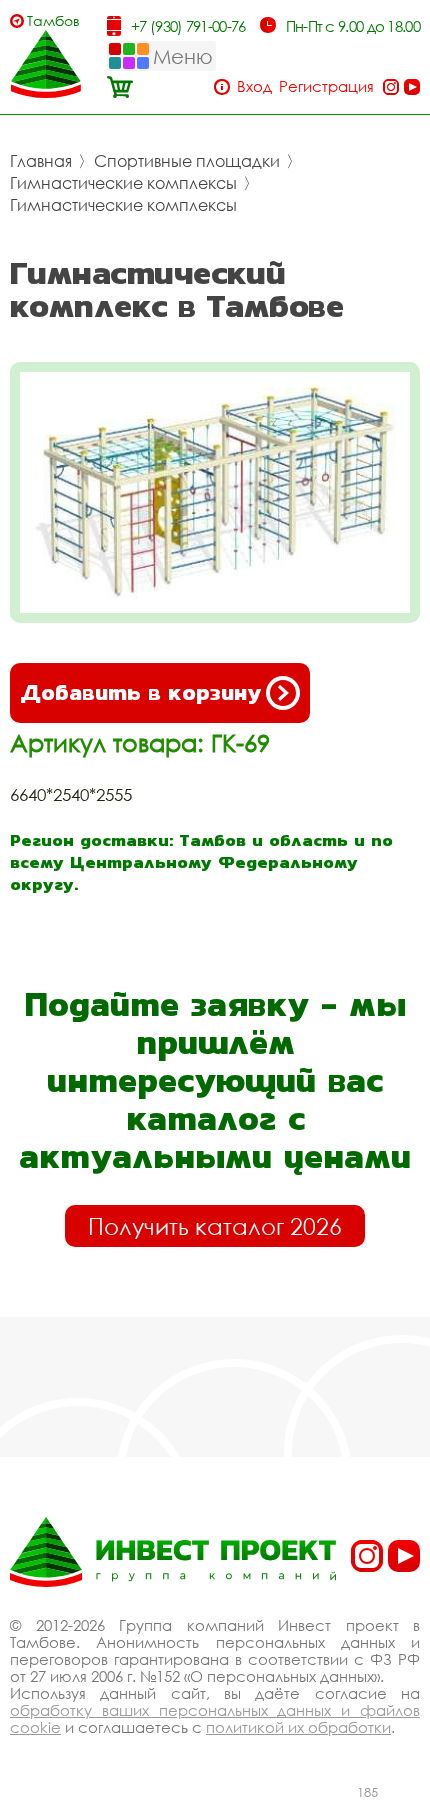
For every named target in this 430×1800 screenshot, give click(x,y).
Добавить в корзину (140, 692)
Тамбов (53, 20)
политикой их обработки (298, 1727)
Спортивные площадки (187, 161)
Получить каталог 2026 (215, 1226)
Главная (41, 161)
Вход (254, 86)
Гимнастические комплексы (123, 183)
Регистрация (326, 86)
